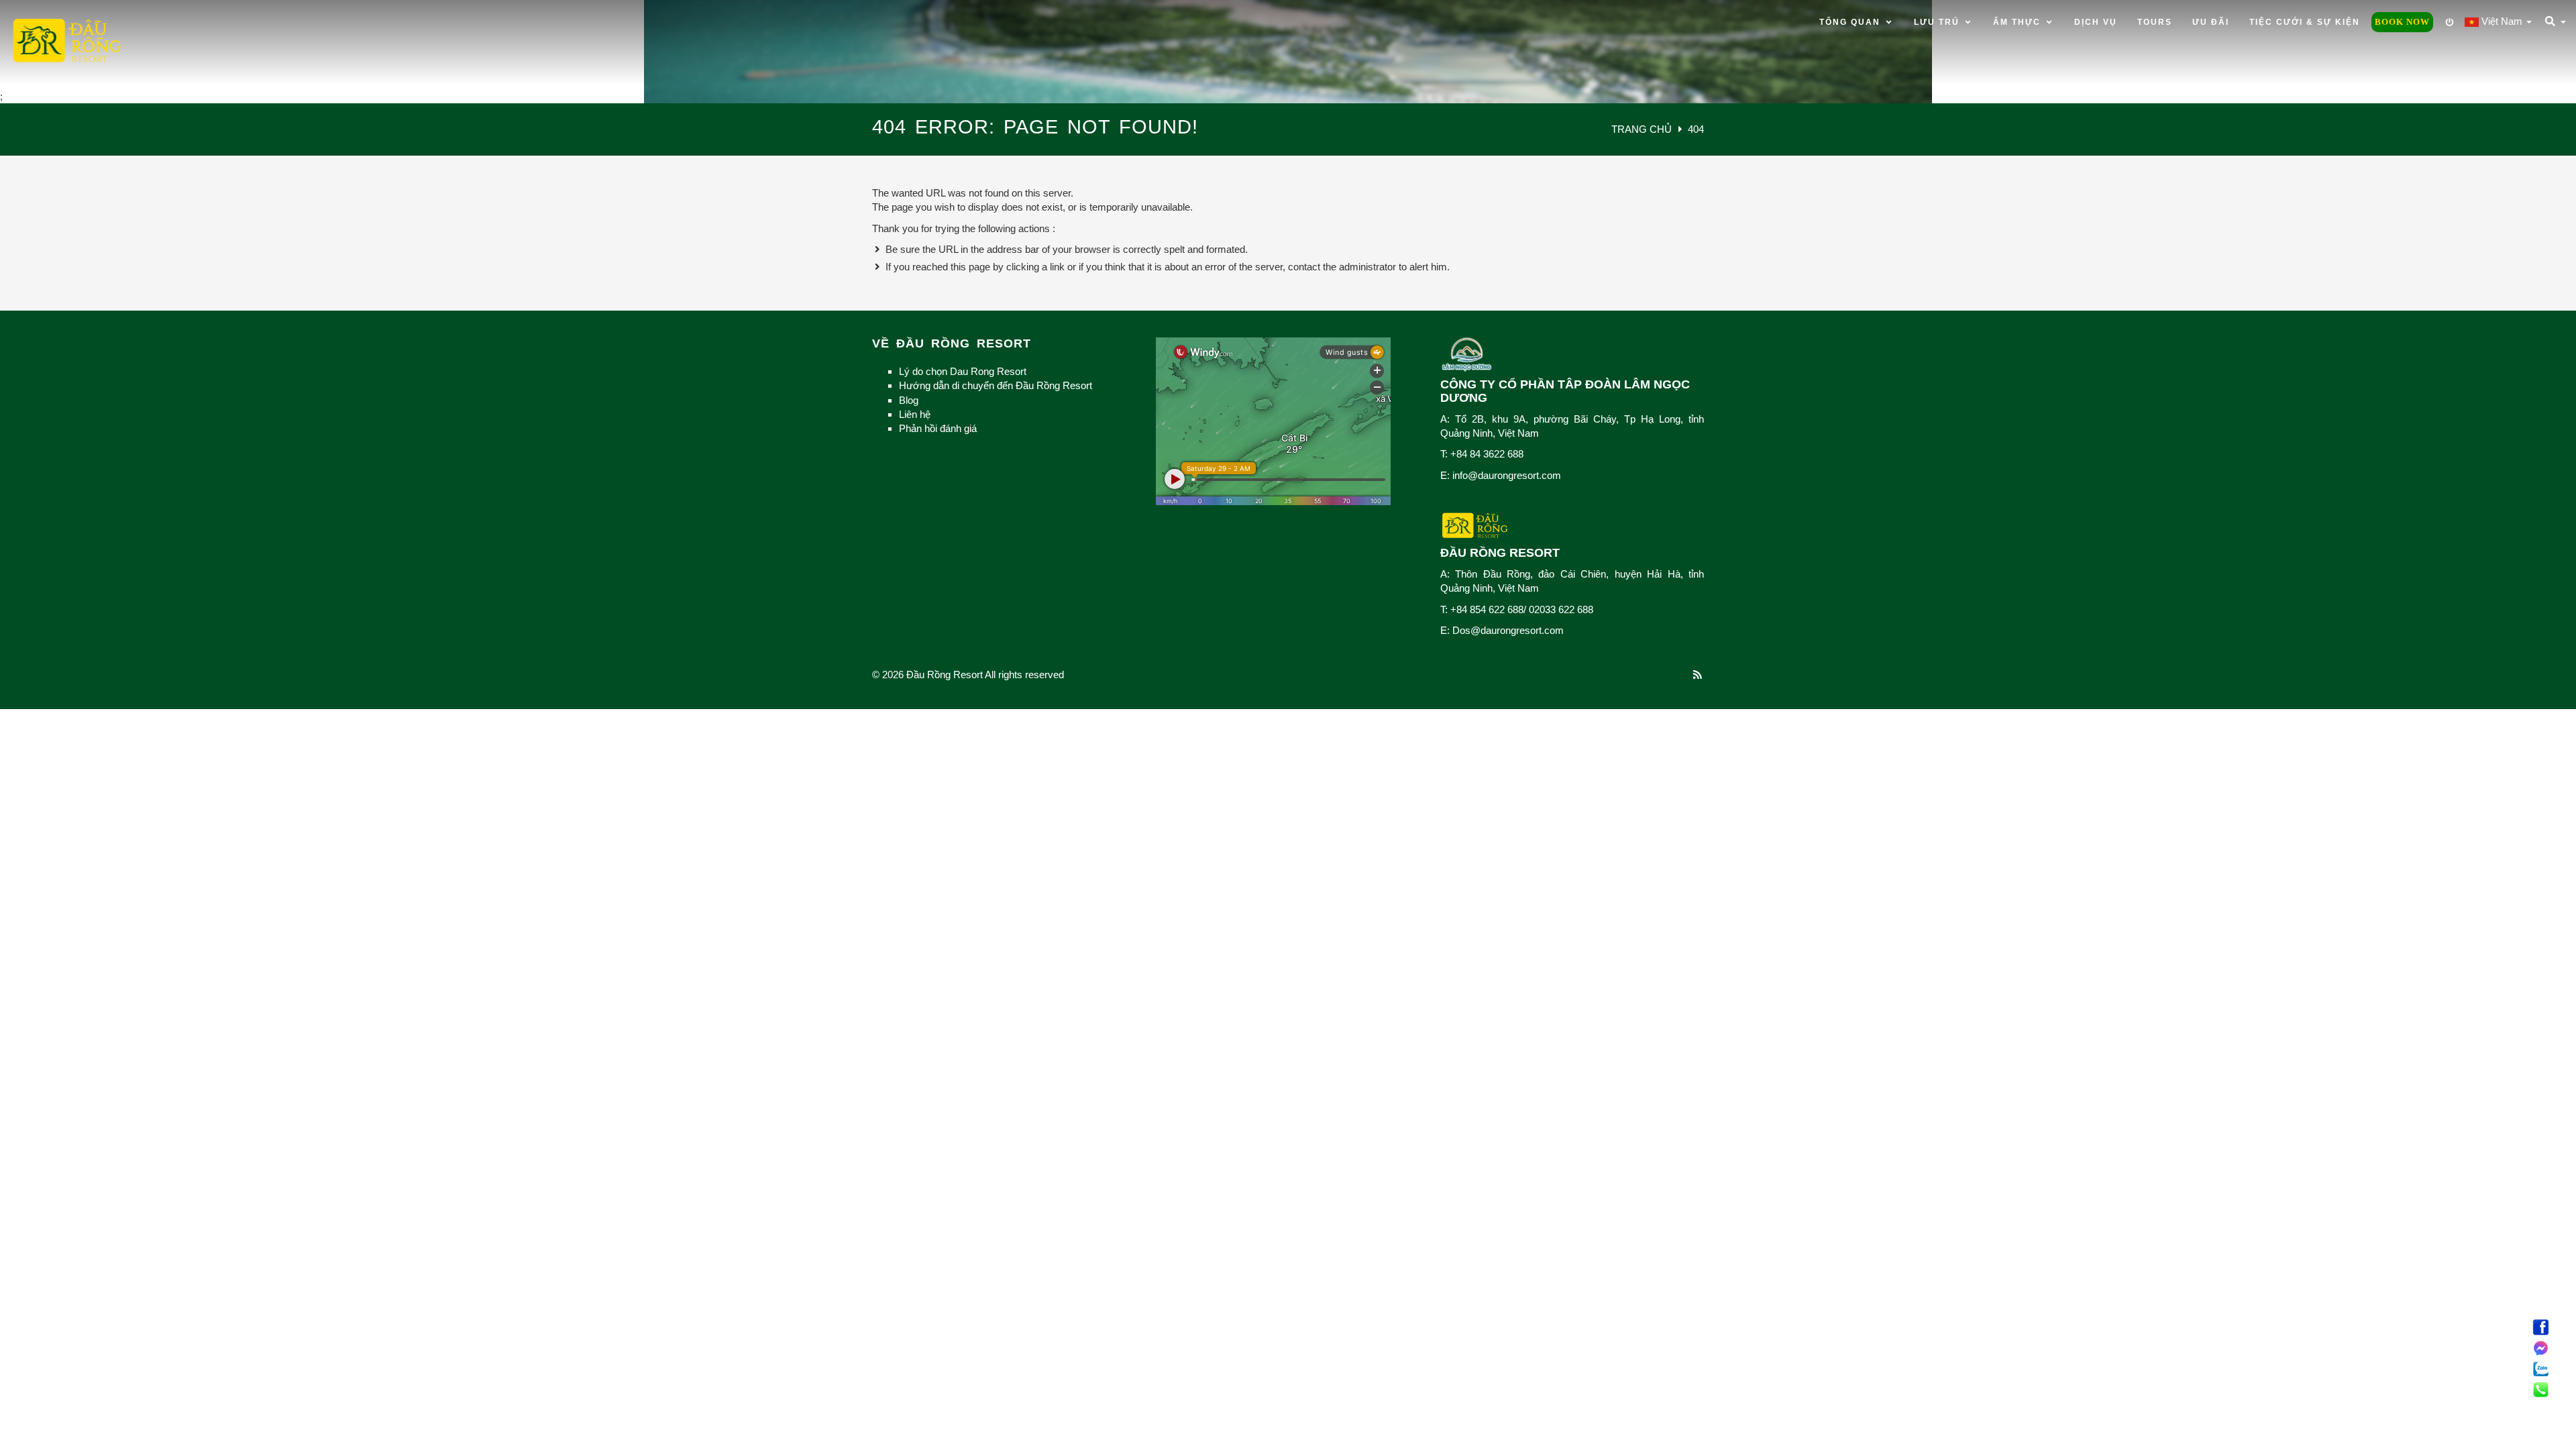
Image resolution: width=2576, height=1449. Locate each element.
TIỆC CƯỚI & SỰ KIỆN (2305, 22)
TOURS (2155, 22)
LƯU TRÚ (1938, 22)
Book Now (2402, 22)
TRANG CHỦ (1643, 129)
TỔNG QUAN (1851, 22)
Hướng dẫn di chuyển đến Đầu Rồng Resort (996, 385)
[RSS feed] (1698, 675)
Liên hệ (915, 414)
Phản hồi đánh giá (938, 428)
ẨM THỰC (2019, 22)
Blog (909, 400)
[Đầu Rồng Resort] (67, 42)
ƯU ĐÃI (2211, 22)
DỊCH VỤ (2096, 22)
